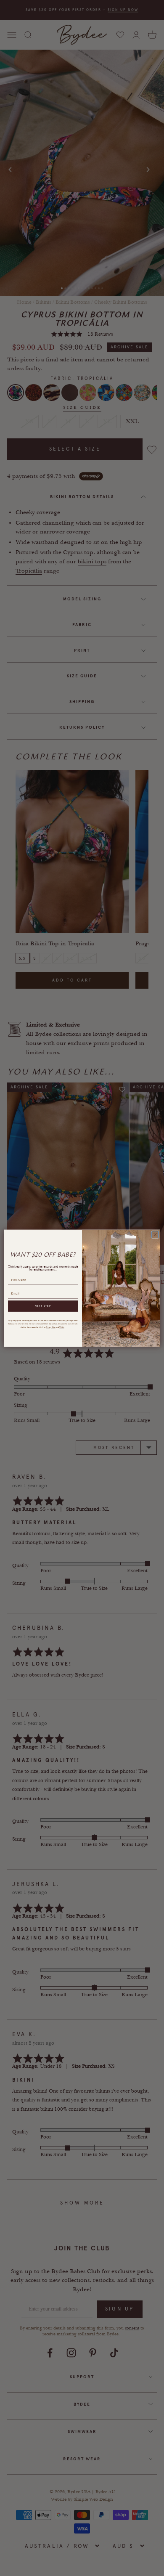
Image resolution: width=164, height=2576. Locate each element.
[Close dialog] (155, 1234)
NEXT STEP (43, 1306)
